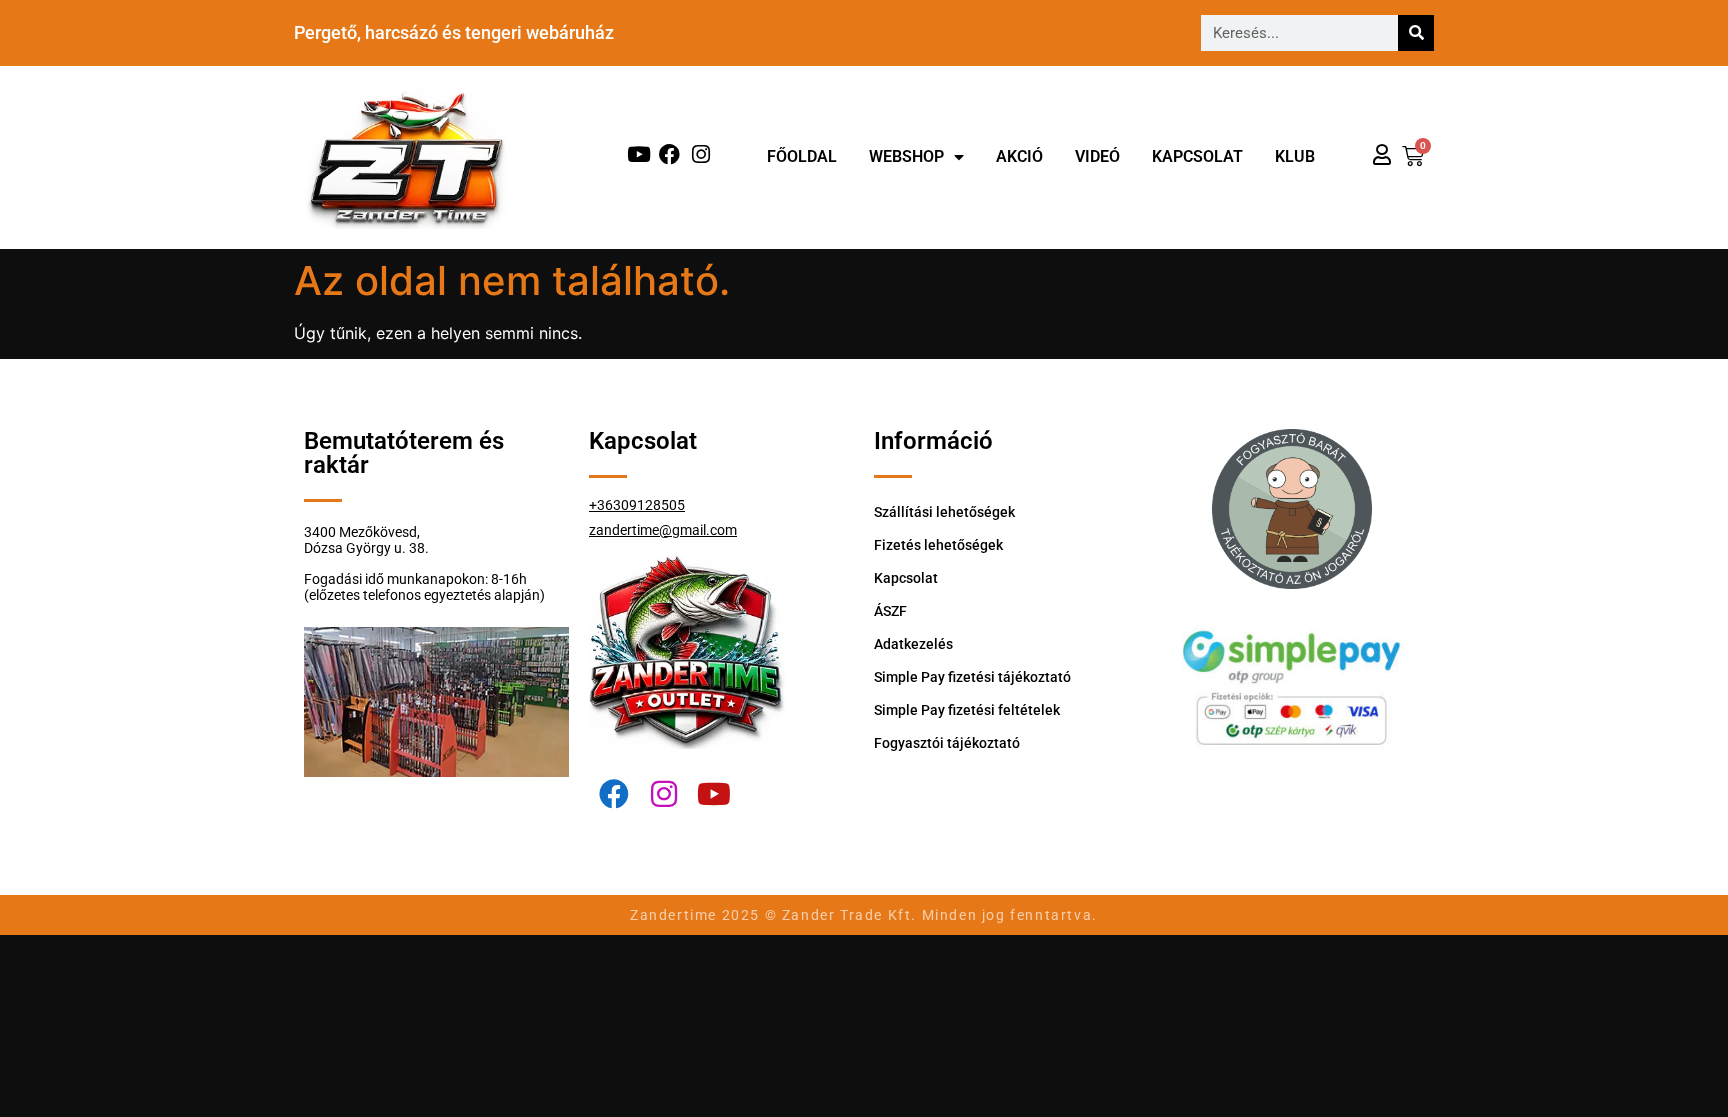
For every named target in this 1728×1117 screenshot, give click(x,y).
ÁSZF (890, 611)
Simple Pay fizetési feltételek (967, 710)
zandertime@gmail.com (663, 530)
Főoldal (802, 156)
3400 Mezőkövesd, (362, 532)
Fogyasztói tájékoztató (947, 743)
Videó (1097, 156)
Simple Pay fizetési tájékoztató (972, 677)
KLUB (1295, 156)
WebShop (906, 156)
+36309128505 (637, 505)
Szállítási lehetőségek (944, 512)
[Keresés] (1416, 33)
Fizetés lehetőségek (938, 545)
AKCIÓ (1019, 156)
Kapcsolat (1197, 156)
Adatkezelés (913, 644)
